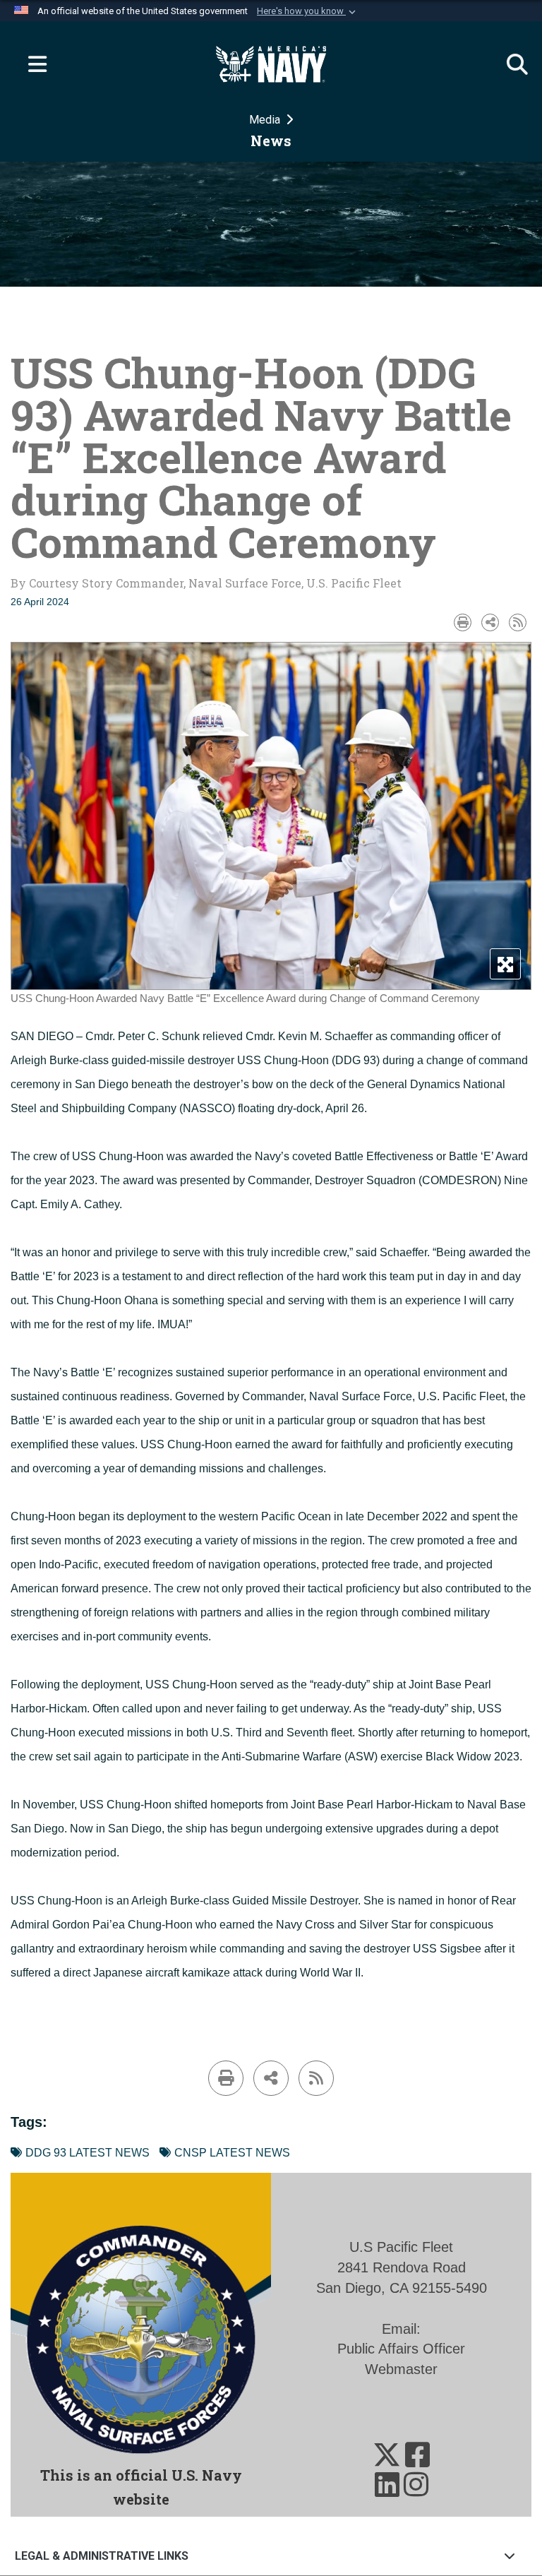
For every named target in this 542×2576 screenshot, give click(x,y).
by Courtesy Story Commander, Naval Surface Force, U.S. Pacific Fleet (206, 583)
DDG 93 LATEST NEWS (88, 2153)
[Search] (510, 64)
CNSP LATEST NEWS (232, 2153)
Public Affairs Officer (401, 2349)
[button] (308, 11)
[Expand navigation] (32, 64)
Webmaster (401, 2369)
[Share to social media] (490, 622)
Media (266, 120)
